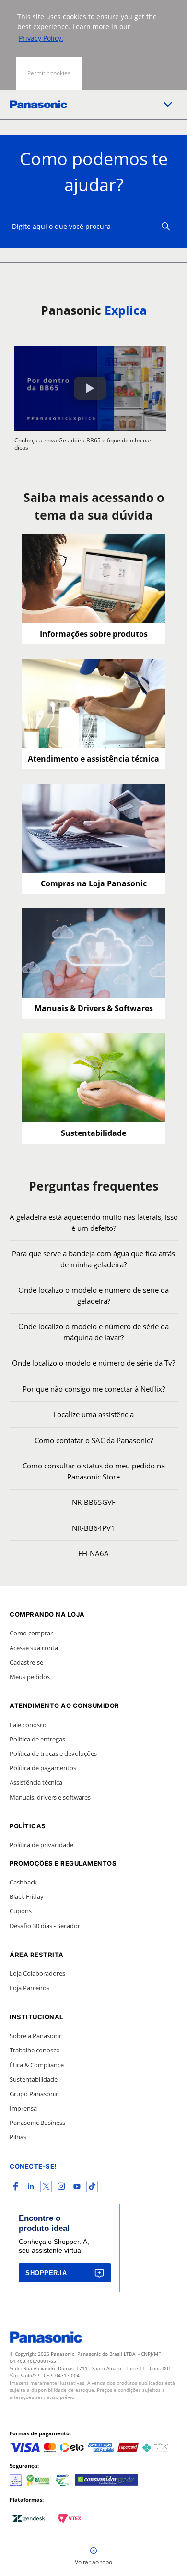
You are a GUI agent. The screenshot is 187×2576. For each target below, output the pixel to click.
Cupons (21, 1911)
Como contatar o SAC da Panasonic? (94, 1440)
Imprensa (23, 2108)
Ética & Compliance (37, 2065)
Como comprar (31, 1633)
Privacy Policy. (41, 38)
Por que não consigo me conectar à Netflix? (94, 1389)
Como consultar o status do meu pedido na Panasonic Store (94, 1471)
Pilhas (18, 2137)
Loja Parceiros (29, 1988)
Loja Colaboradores (37, 1973)
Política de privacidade (41, 1845)
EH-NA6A (93, 1553)
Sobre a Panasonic (36, 2036)
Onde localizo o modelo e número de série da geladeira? (93, 1295)
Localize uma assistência (93, 1414)
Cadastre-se (26, 1662)
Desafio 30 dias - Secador (45, 1926)
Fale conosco (28, 1725)
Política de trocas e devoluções (53, 1753)
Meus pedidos (30, 1677)
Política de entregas (37, 1739)
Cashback (23, 1882)
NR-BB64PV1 (93, 1528)
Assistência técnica (36, 1782)
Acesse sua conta (34, 1648)
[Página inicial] (38, 104)
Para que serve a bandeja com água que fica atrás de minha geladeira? (93, 1259)
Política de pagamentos (43, 1768)
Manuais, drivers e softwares (50, 1797)
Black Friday (27, 1896)
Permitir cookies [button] (49, 73)
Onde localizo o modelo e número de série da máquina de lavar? (93, 1332)
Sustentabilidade (34, 2079)
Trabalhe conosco (35, 2050)
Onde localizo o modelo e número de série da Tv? (93, 1363)
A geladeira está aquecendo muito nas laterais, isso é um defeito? (94, 1222)
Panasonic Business (37, 2123)
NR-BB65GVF (94, 1502)
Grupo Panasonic (34, 2094)
